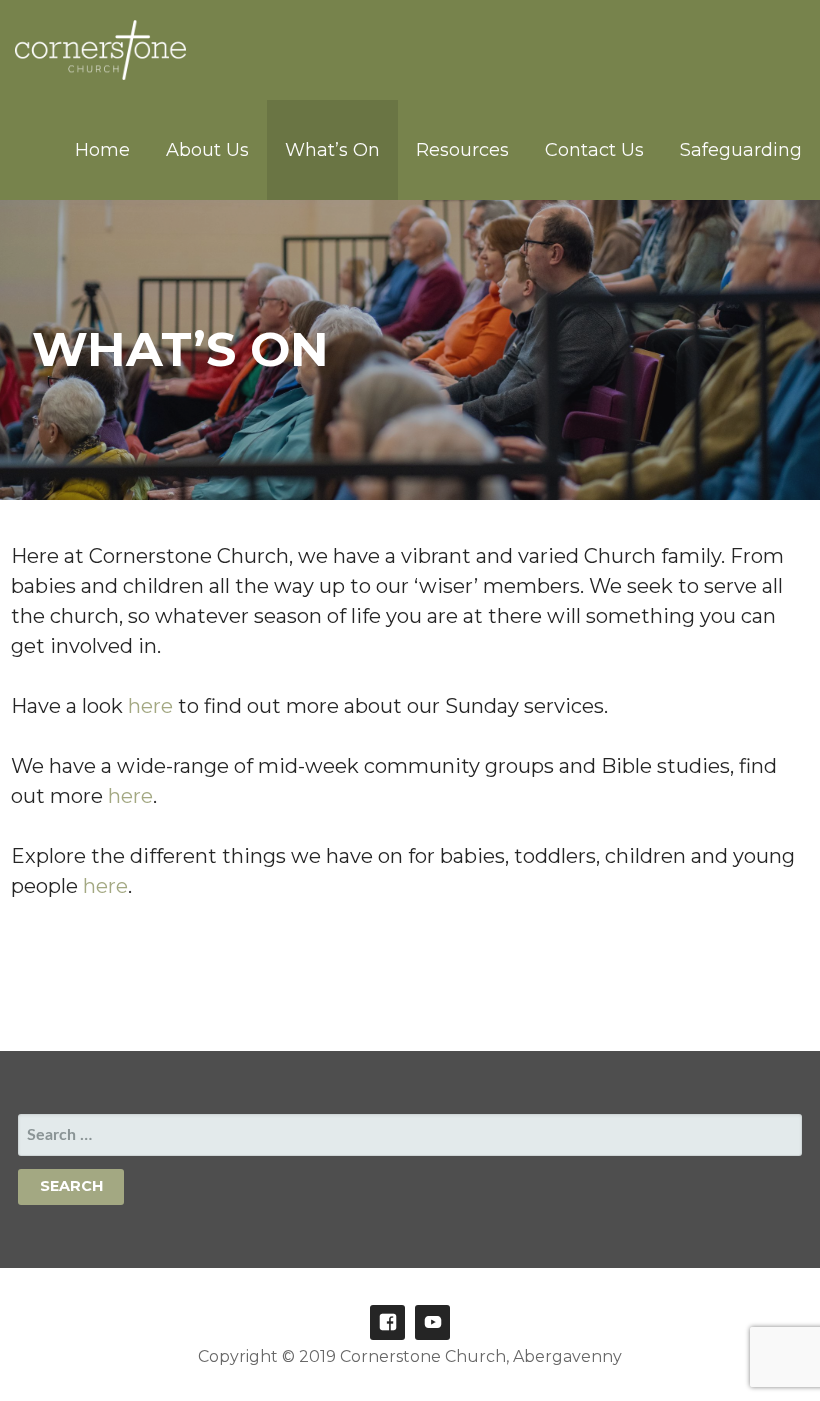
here (153, 706)
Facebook (387, 1322)
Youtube (432, 1322)
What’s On (332, 150)
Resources (462, 150)
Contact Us (594, 150)
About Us (207, 150)
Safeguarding (741, 150)
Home (102, 150)
